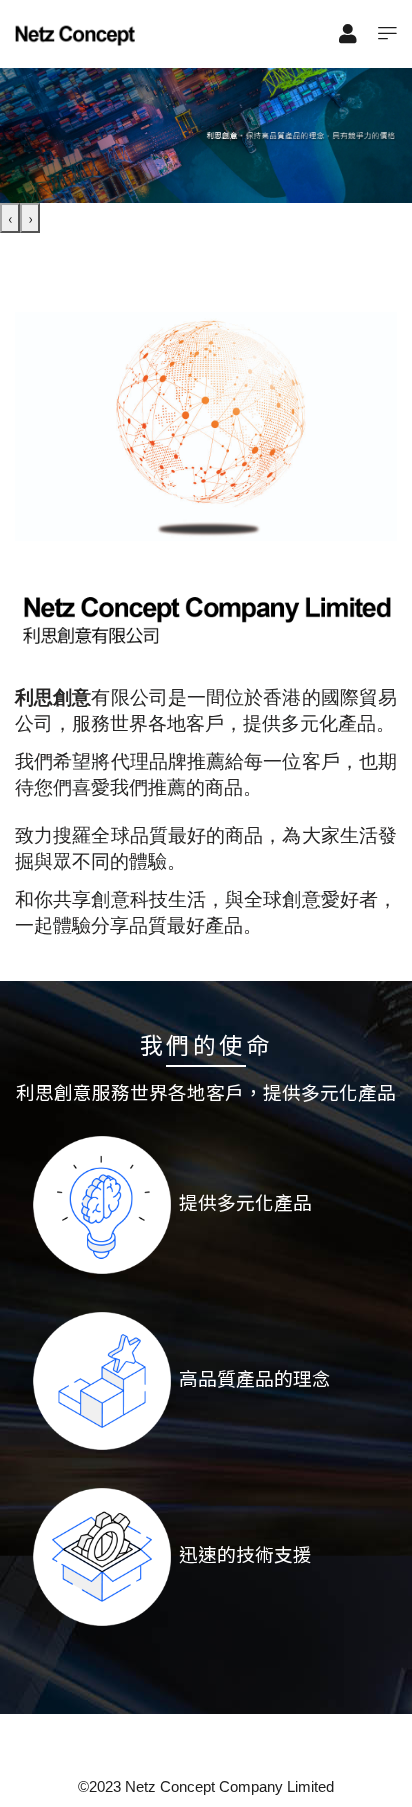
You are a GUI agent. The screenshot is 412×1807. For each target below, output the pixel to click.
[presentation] (10, 218)
